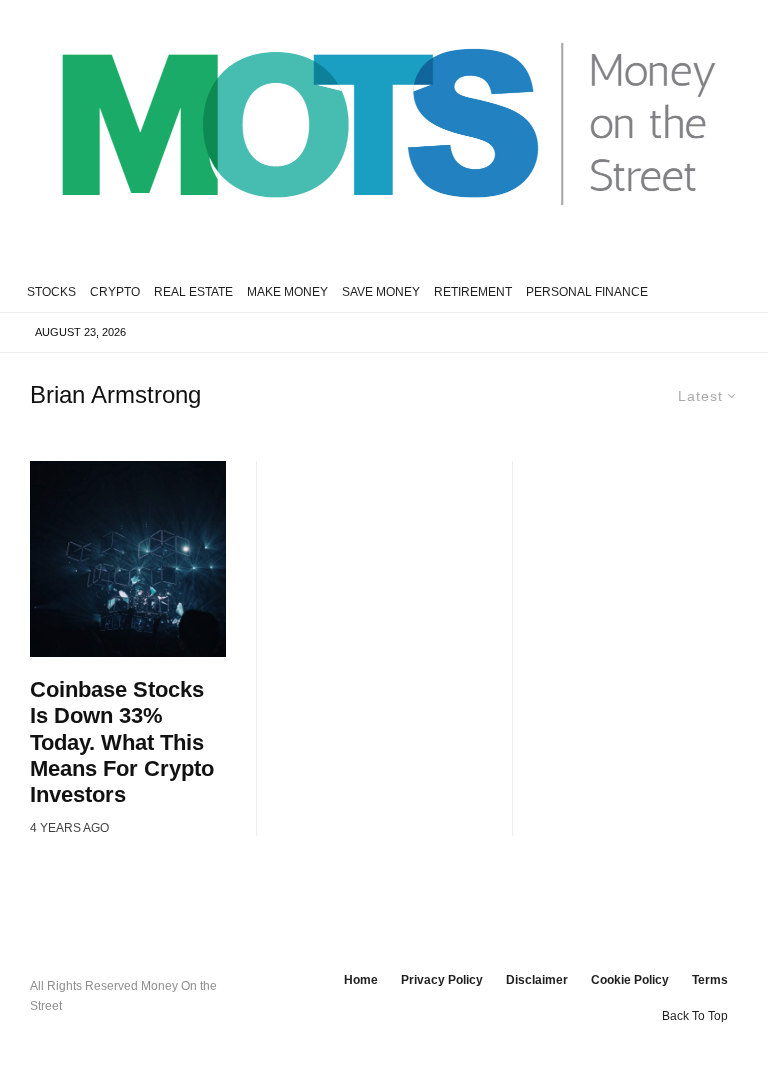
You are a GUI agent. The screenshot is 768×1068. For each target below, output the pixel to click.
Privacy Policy (442, 980)
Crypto (115, 292)
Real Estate (193, 292)
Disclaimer (537, 980)
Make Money (287, 292)
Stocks (51, 292)
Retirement (473, 292)
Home (361, 980)
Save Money (381, 292)
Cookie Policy (630, 980)
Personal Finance (587, 292)
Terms (710, 980)
